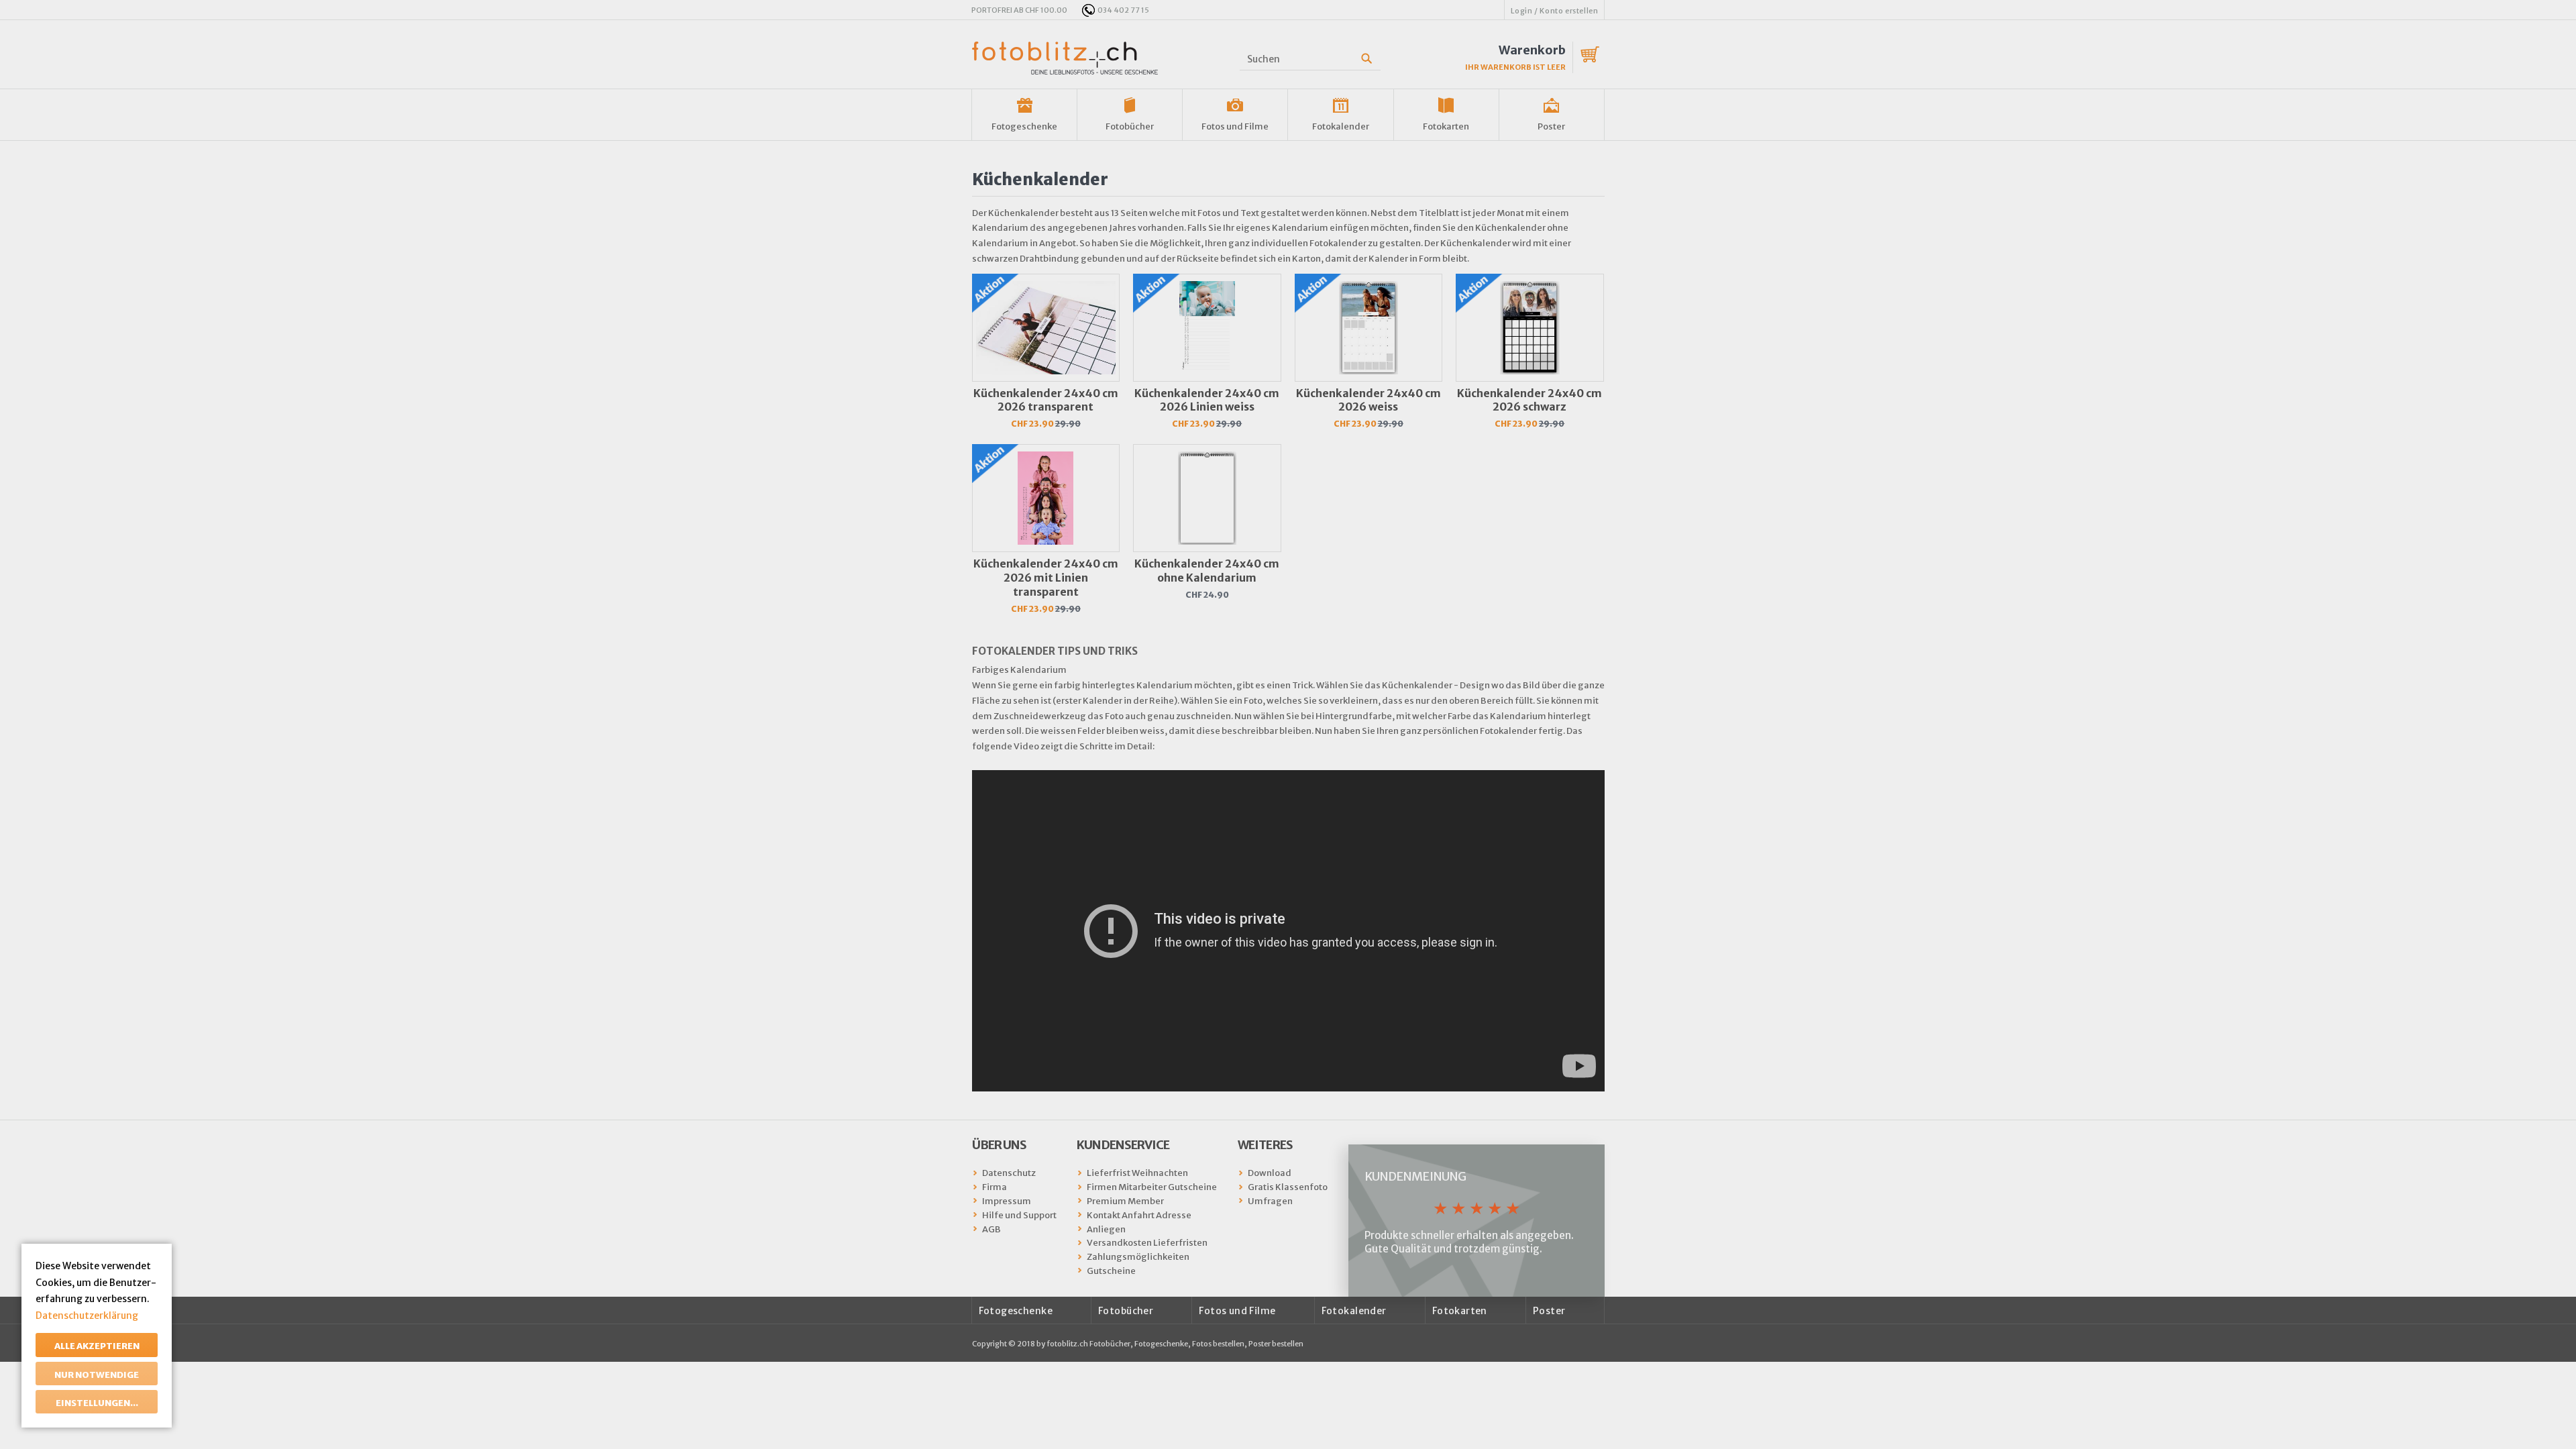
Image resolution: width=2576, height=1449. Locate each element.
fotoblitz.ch (1065, 58)
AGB (991, 1229)
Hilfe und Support (1019, 1215)
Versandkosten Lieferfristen (1147, 1243)
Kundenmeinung (1415, 1176)
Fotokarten (1446, 126)
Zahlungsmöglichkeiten (1138, 1257)
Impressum (1007, 1201)
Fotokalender (1341, 126)
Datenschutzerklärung (87, 1316)
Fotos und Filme (1235, 126)
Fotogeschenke (1024, 126)
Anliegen (1106, 1229)
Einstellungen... (97, 1403)
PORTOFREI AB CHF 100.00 (1019, 10)
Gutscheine (1111, 1271)
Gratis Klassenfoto (1288, 1187)
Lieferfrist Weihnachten (1137, 1173)
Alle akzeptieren (97, 1346)
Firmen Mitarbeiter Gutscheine (1152, 1187)
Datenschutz (1009, 1173)
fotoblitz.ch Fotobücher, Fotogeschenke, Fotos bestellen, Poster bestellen (1175, 1344)
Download (1270, 1173)
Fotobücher (1130, 126)
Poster (1551, 126)
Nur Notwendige (97, 1375)
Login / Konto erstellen (1555, 11)
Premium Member (1125, 1201)
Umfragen (1270, 1201)
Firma (995, 1187)
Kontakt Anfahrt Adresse (1139, 1215)
